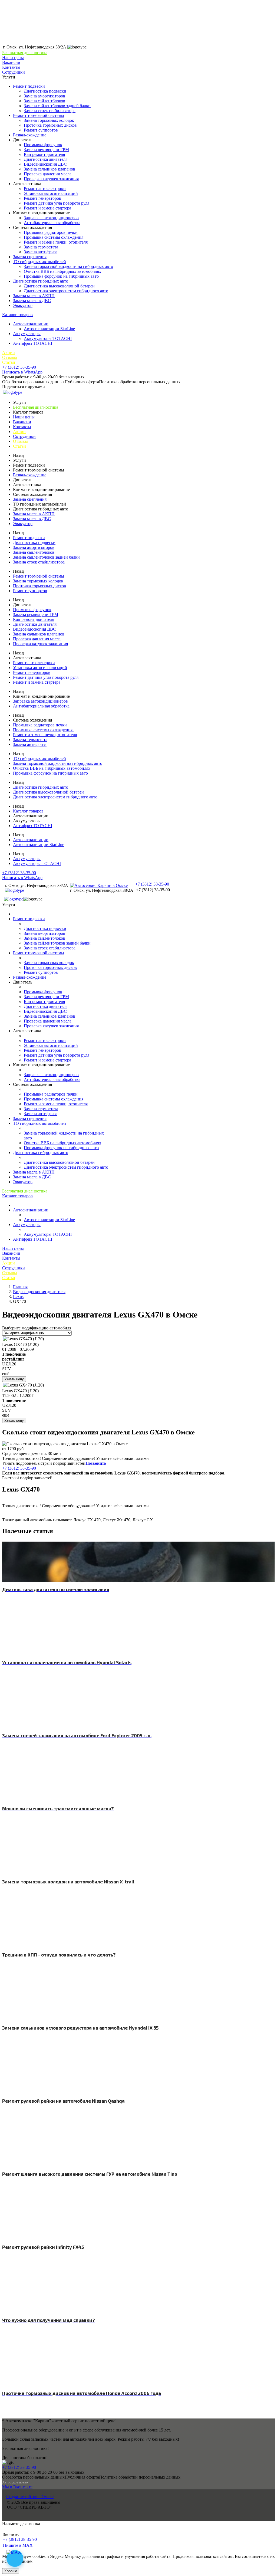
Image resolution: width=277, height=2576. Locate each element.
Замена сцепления (30, 257)
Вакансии (11, 62)
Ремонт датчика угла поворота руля (57, 203)
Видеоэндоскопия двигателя (39, 1292)
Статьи (9, 362)
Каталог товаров (17, 315)
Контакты (11, 67)
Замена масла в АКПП (34, 296)
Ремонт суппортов (41, 130)
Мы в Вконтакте (17, 2487)
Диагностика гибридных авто (41, 281)
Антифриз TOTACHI (33, 343)
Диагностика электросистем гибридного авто (66, 291)
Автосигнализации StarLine (49, 329)
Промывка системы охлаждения (54, 237)
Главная (20, 1287)
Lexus (18, 1297)
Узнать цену (14, 1379)
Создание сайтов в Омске (30, 2497)
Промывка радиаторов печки (51, 232)
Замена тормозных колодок (49, 120)
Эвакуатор (23, 305)
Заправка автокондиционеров (51, 218)
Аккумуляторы (27, 334)
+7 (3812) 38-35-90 (19, 367)
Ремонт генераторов (42, 198)
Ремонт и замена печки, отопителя (56, 242)
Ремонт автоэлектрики (45, 189)
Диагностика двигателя (46, 159)
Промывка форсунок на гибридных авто (61, 276)
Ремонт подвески (29, 86)
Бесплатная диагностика (25, 53)
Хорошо (11, 2571)
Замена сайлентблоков (44, 101)
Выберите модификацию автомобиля (37, 1328)
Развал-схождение (30, 135)
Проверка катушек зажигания (51, 179)
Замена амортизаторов (44, 96)
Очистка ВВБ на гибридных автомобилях (62, 271)
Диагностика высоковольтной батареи (59, 286)
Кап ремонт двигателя (44, 154)
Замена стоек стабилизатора (50, 111)
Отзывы (10, 357)
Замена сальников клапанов (50, 169)
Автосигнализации (31, 324)
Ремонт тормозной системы (39, 115)
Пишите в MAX (18, 2545)
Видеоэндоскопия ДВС (45, 164)
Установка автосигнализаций (51, 193)
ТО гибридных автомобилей (39, 262)
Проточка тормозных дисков (50, 125)
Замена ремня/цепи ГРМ (46, 150)
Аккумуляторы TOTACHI (48, 338)
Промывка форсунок (43, 145)
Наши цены (13, 58)
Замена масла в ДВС (32, 301)
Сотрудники (14, 72)
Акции (9, 353)
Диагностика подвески (45, 91)
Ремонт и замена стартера (47, 208)
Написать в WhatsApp (22, 372)
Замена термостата (41, 247)
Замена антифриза (41, 252)
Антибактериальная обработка (52, 223)
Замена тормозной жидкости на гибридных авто (68, 266)
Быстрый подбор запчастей (60, 1463)
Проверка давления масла (48, 174)
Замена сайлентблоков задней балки (57, 106)
